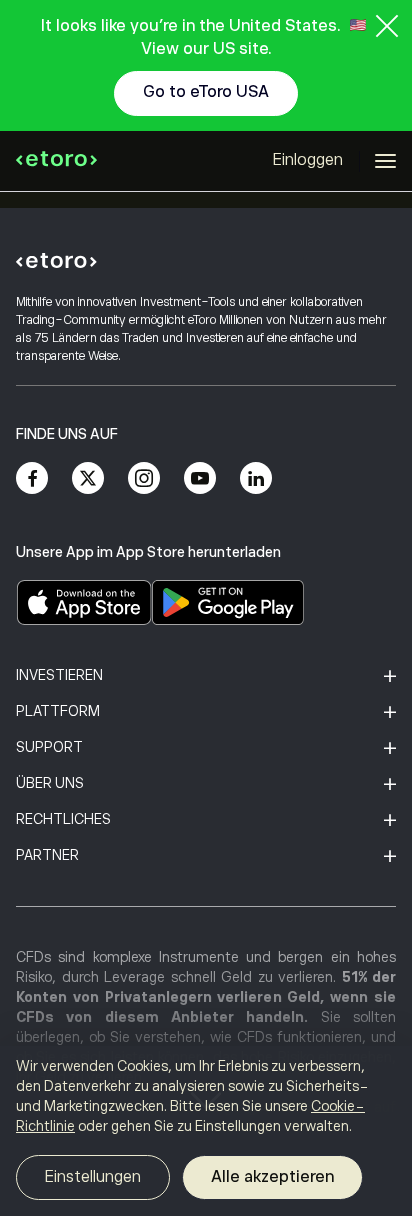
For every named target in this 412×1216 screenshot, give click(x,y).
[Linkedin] (256, 478)
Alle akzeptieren (272, 1177)
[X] (88, 478)
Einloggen (308, 160)
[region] (206, 1131)
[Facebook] (32, 478)
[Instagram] (144, 478)
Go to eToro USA (206, 92)
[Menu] (385, 161)
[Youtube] (200, 478)
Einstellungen (93, 1177)
